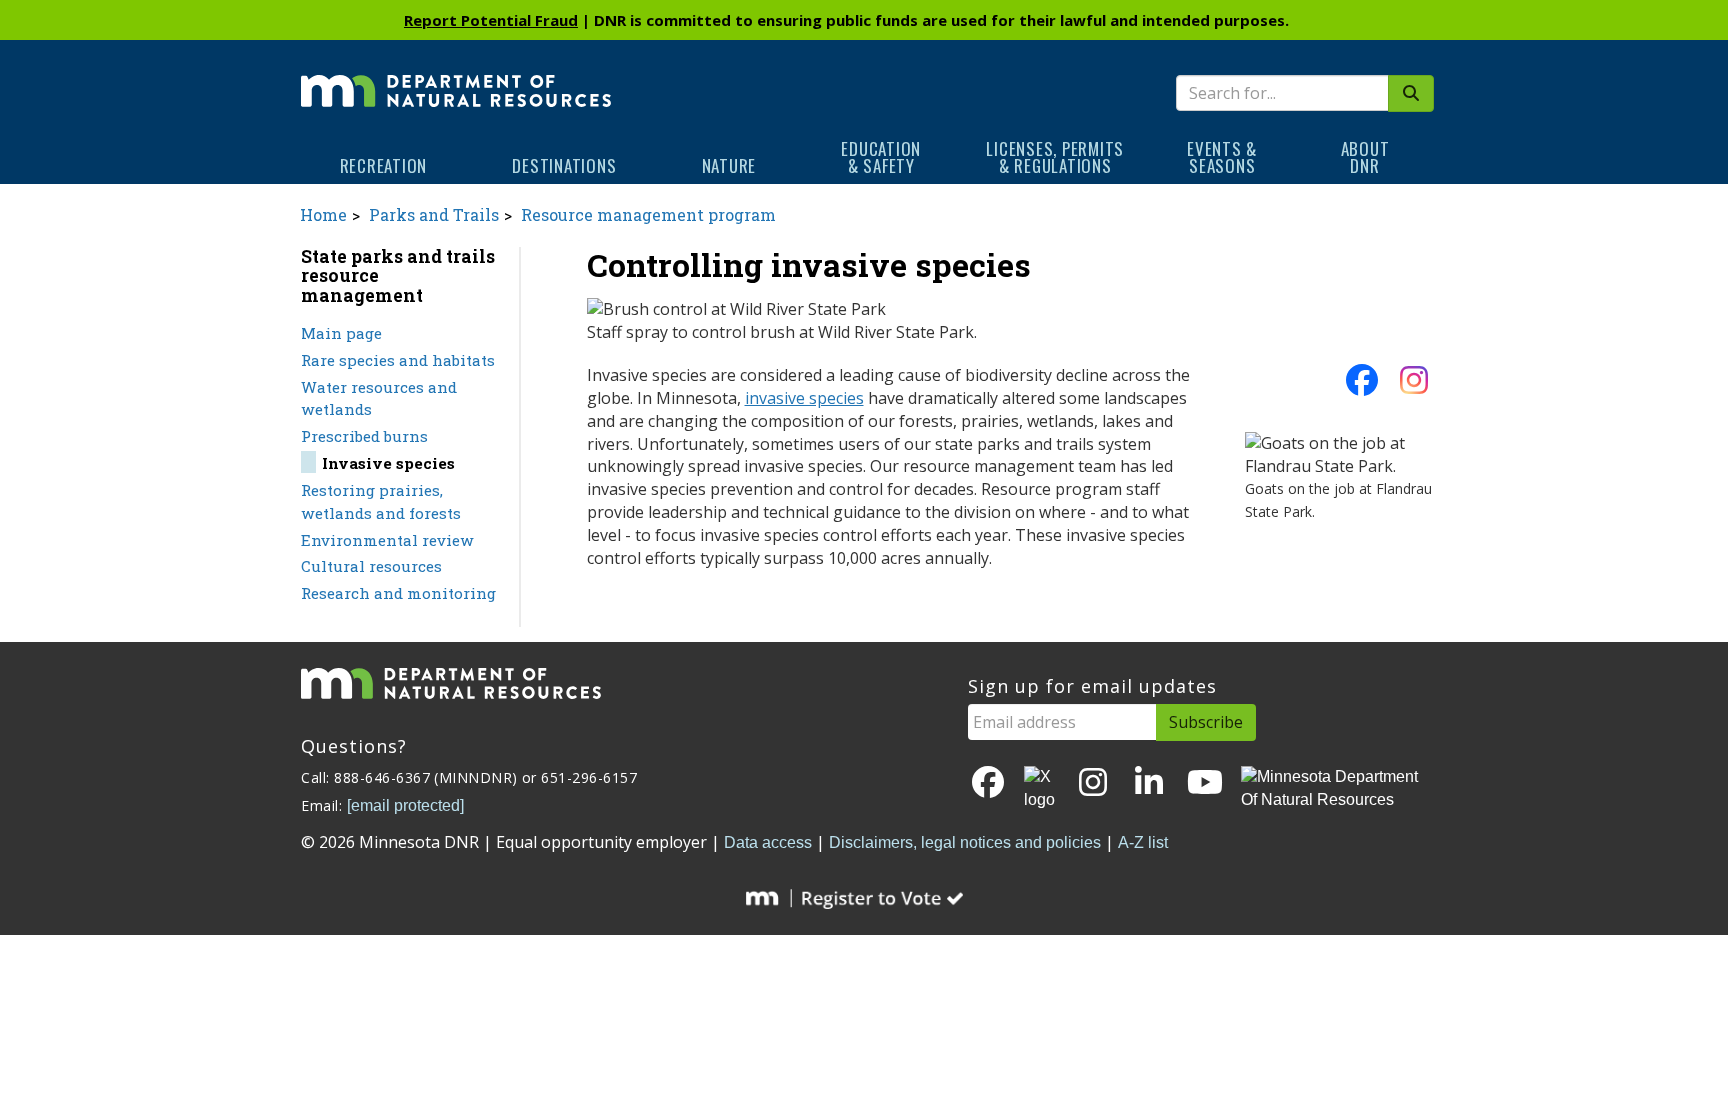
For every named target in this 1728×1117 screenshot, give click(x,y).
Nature (729, 165)
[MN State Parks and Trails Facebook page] (1362, 386)
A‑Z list (1143, 842)
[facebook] (988, 783)
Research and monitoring (398, 593)
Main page (341, 333)
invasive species (804, 398)
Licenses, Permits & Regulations (1055, 157)
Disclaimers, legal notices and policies (965, 842)
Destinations (564, 165)
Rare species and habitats (398, 360)
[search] (1411, 93)
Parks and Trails (434, 214)
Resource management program (648, 214)
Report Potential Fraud (491, 20)
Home (323, 214)
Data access (768, 842)
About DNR (1365, 157)
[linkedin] (1149, 783)
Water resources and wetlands (379, 398)
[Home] (456, 77)
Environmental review (387, 540)
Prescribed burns (364, 436)
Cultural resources (371, 566)
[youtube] (1205, 783)
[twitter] (1041, 789)
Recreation (384, 165)
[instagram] (1414, 386)
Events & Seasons (1222, 157)
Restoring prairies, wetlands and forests (381, 501)
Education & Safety (881, 157)
